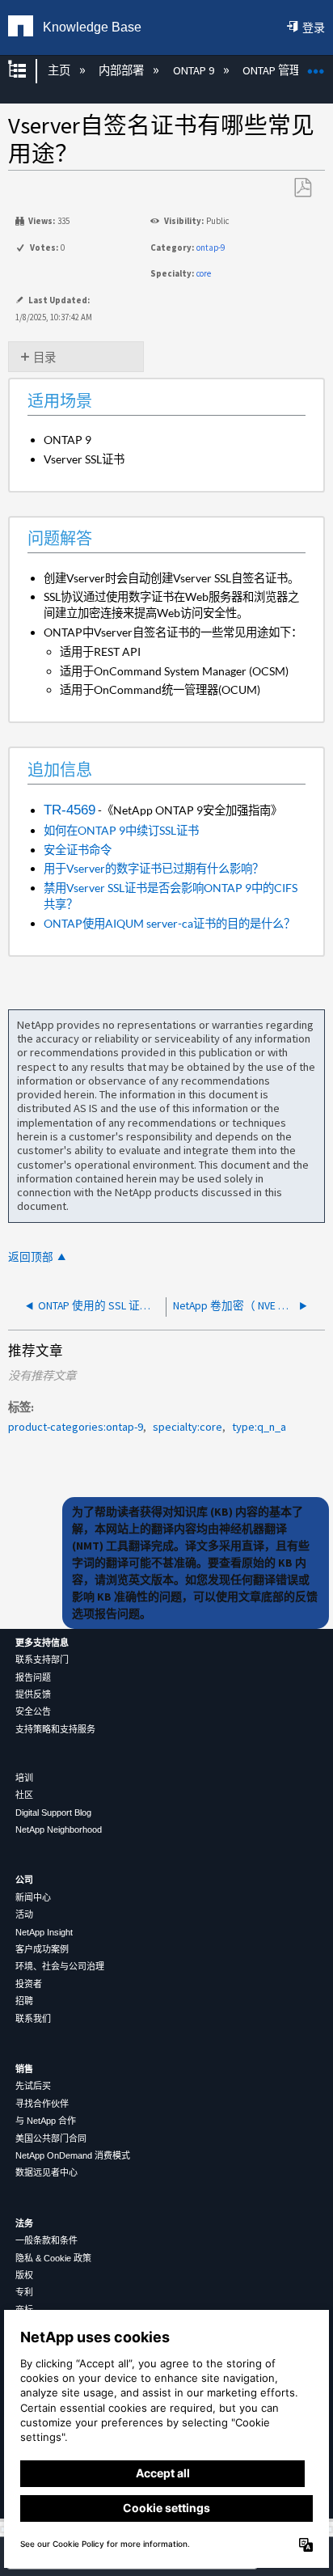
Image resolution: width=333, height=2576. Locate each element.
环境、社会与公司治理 (60, 1966)
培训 (24, 1778)
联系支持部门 (42, 1660)
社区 (24, 1795)
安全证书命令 (78, 850)
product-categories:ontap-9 (76, 1427)
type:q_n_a (259, 1427)
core (204, 273)
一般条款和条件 (46, 2240)
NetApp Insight (44, 1932)
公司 (24, 1880)
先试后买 (33, 2086)
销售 (24, 2069)
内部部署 (122, 70)
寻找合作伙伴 (42, 2104)
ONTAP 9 (194, 70)
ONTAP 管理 (273, 70)
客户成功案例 (42, 1949)
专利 (24, 2292)
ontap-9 (211, 247)
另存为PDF (302, 188)
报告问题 (33, 1677)
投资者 (29, 1984)
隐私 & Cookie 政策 (53, 2258)
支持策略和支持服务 (55, 1729)
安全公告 (33, 1711)
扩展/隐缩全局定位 (316, 66)
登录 (314, 27)
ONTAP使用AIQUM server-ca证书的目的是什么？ (169, 923)
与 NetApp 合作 (46, 2121)
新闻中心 (33, 1897)
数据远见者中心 (46, 2172)
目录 (44, 357)
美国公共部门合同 (51, 2138)
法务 (24, 2223)
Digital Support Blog (53, 1813)
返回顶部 (31, 1257)
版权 (24, 2275)
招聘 (24, 2001)
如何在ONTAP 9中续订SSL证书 (121, 830)
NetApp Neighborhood (59, 1829)
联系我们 (33, 2019)
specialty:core (188, 1427)
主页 (60, 70)
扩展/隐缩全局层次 (27, 71)
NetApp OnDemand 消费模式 (73, 2155)
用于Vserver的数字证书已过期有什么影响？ (154, 868)
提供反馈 (33, 1694)
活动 (24, 1914)
